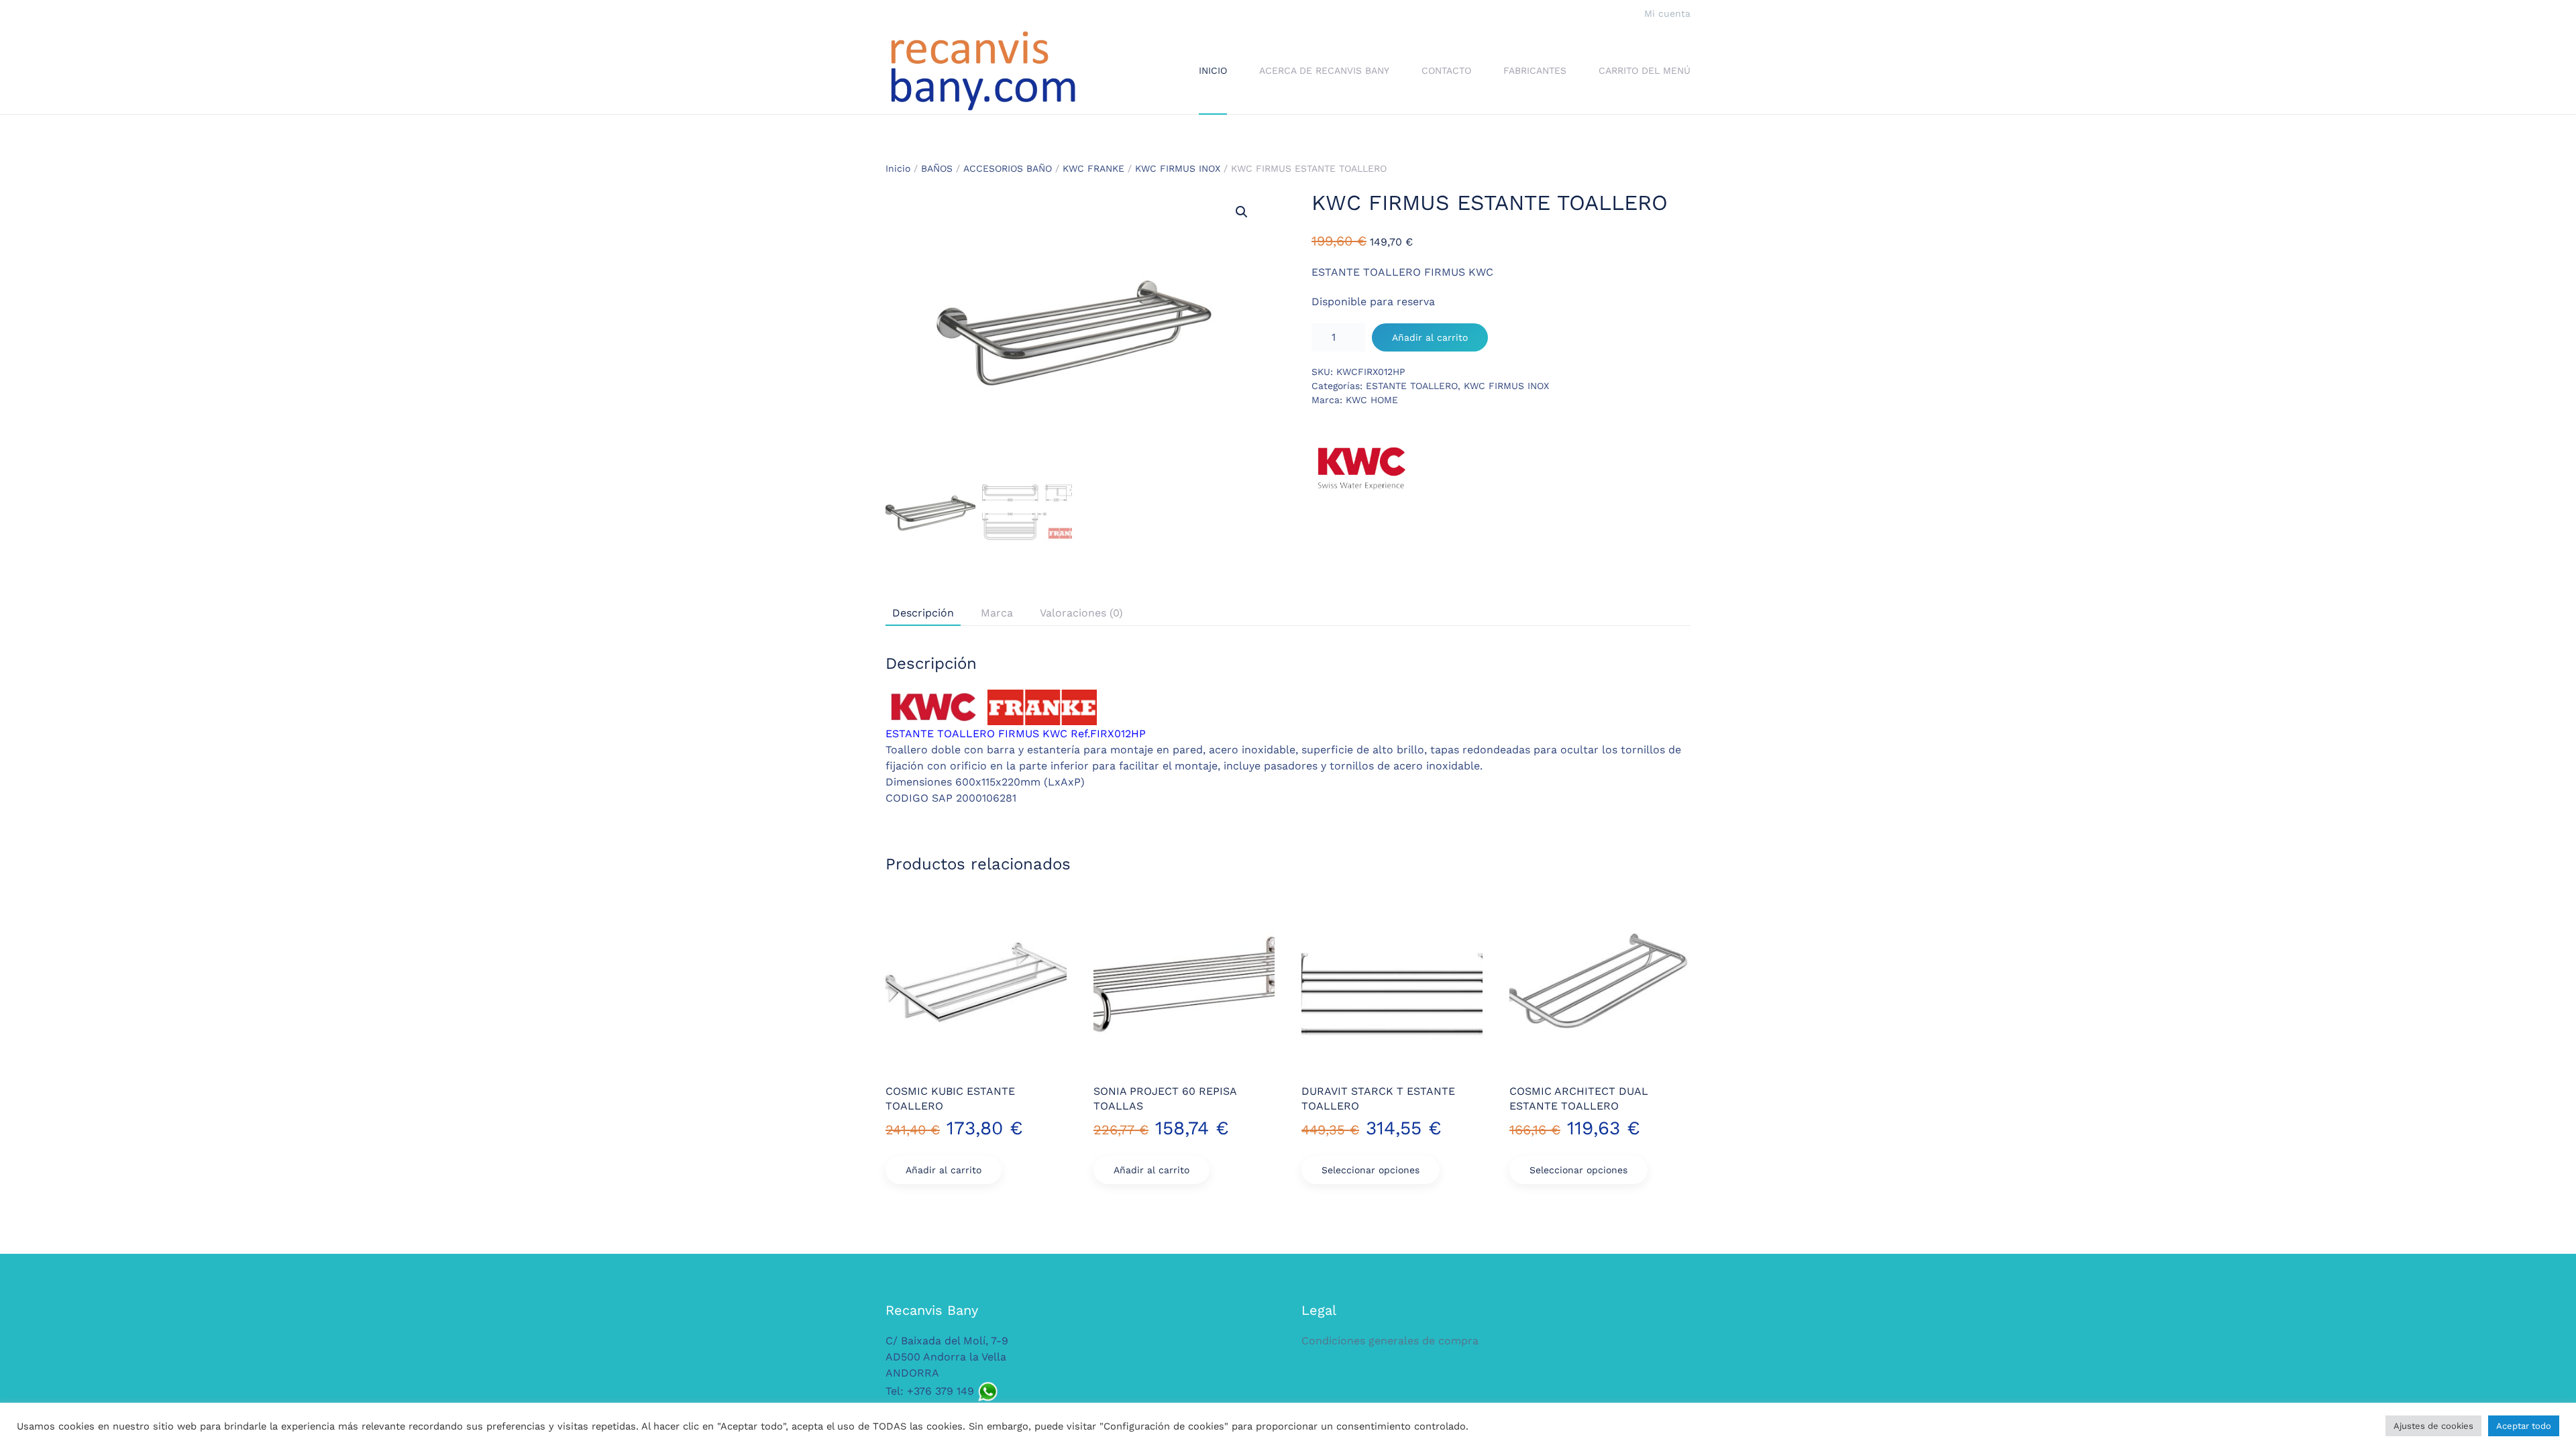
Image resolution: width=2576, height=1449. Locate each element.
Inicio (1213, 70)
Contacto (1446, 70)
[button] (1242, 212)
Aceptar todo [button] (2524, 1426)
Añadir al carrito (1430, 337)
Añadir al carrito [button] (944, 1170)
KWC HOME (1372, 400)
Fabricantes (1535, 70)
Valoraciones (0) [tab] (1081, 613)
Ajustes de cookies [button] (2433, 1426)
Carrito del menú (1645, 70)
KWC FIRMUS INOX (1178, 168)
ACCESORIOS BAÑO (1008, 168)
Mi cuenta (1667, 13)
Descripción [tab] (923, 613)
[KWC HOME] (1362, 468)
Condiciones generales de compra (1390, 1341)
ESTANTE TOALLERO (1412, 386)
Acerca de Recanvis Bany (1324, 70)
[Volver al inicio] (983, 71)
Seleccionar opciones (1371, 1170)
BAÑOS (937, 168)
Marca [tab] (997, 613)
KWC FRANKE (1093, 168)
